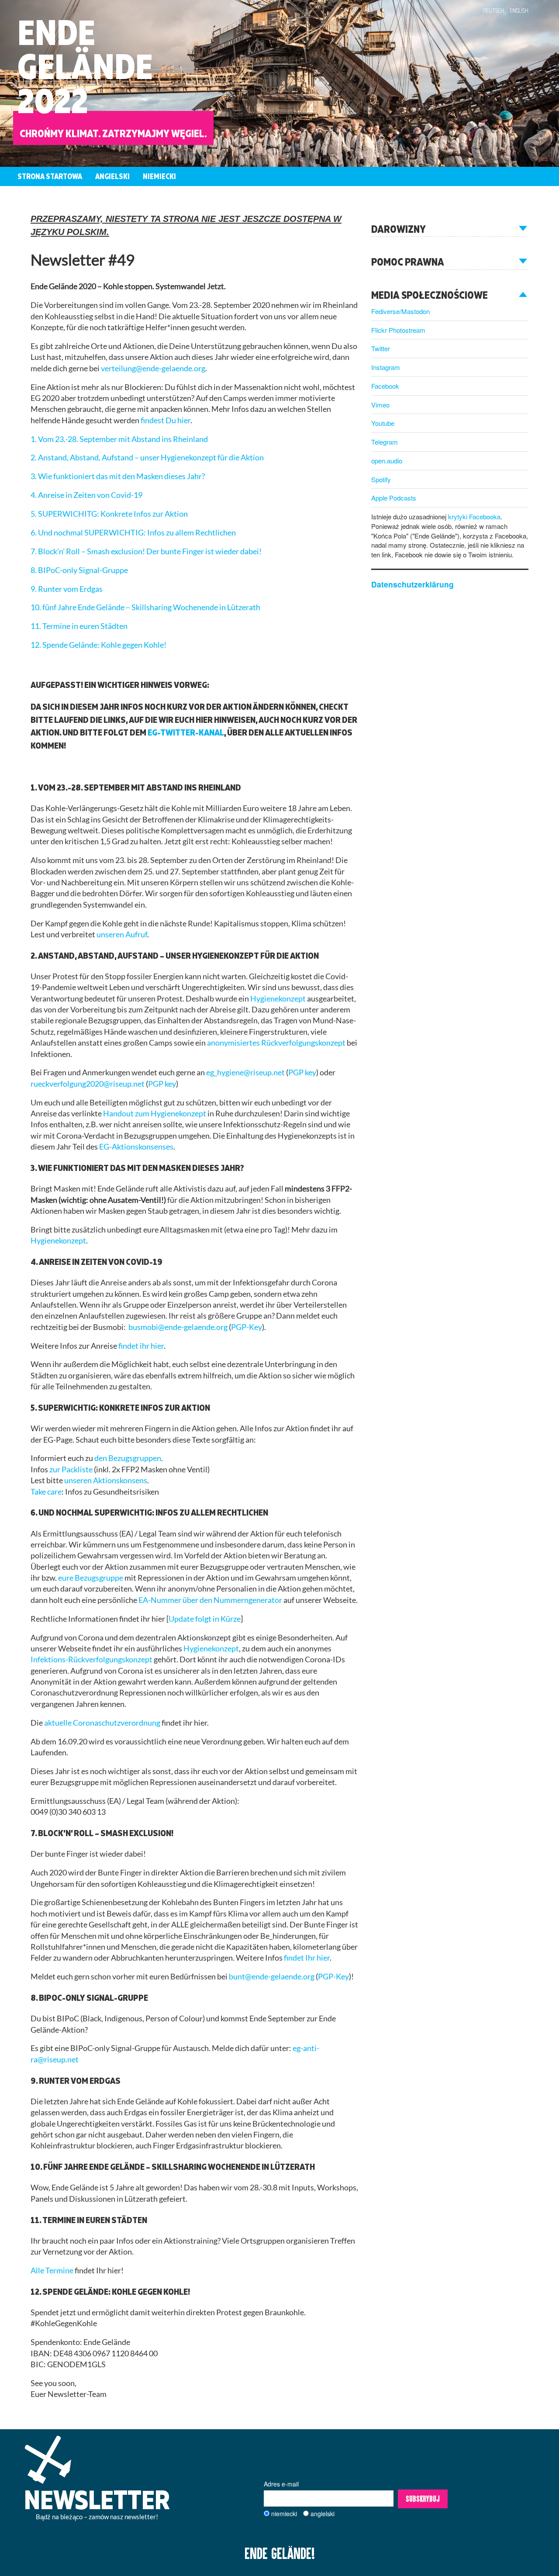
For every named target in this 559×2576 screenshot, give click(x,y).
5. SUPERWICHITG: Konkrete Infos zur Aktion (109, 514)
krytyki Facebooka (474, 516)
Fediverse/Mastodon (400, 311)
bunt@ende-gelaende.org (272, 1977)
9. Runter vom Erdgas (67, 589)
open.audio (387, 461)
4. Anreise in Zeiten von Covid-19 (86, 495)
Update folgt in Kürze (205, 1619)
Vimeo (380, 405)
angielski (323, 2514)
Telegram (385, 442)
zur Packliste (71, 1469)
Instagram (386, 367)
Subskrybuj (423, 2499)
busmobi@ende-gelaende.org (178, 1327)
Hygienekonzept (278, 999)
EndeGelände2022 (85, 66)
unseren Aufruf (122, 934)
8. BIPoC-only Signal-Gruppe (79, 570)
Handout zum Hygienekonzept (155, 1114)
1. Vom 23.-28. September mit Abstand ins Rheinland (119, 439)
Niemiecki (159, 176)
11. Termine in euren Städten (79, 626)
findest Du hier (166, 420)
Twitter (381, 348)
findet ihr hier (141, 1346)
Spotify (381, 479)
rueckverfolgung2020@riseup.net (88, 1084)
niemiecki (284, 2514)
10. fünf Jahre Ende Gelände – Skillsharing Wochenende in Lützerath (145, 607)
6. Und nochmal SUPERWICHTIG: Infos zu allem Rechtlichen (133, 533)
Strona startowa (50, 176)
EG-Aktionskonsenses (136, 1147)
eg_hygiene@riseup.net (245, 1072)
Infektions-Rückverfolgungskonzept (91, 1659)
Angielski (112, 176)
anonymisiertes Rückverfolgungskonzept (276, 1043)
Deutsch (493, 10)
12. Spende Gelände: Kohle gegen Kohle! (98, 645)
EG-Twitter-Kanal (186, 732)
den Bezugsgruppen (128, 1458)
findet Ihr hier (307, 1958)
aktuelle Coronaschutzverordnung (102, 1723)
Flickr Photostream (398, 330)
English (519, 10)
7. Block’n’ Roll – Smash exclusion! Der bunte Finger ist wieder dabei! (146, 551)
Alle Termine (52, 2270)
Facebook (385, 386)
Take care (46, 1492)
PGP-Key (247, 1327)
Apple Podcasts (394, 498)
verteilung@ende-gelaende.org (153, 368)
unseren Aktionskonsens (106, 1480)
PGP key (302, 1072)
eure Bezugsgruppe (91, 1578)
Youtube (383, 423)
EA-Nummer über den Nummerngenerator (210, 1600)
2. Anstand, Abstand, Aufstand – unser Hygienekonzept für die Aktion (147, 458)
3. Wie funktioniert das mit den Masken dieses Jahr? (118, 476)
